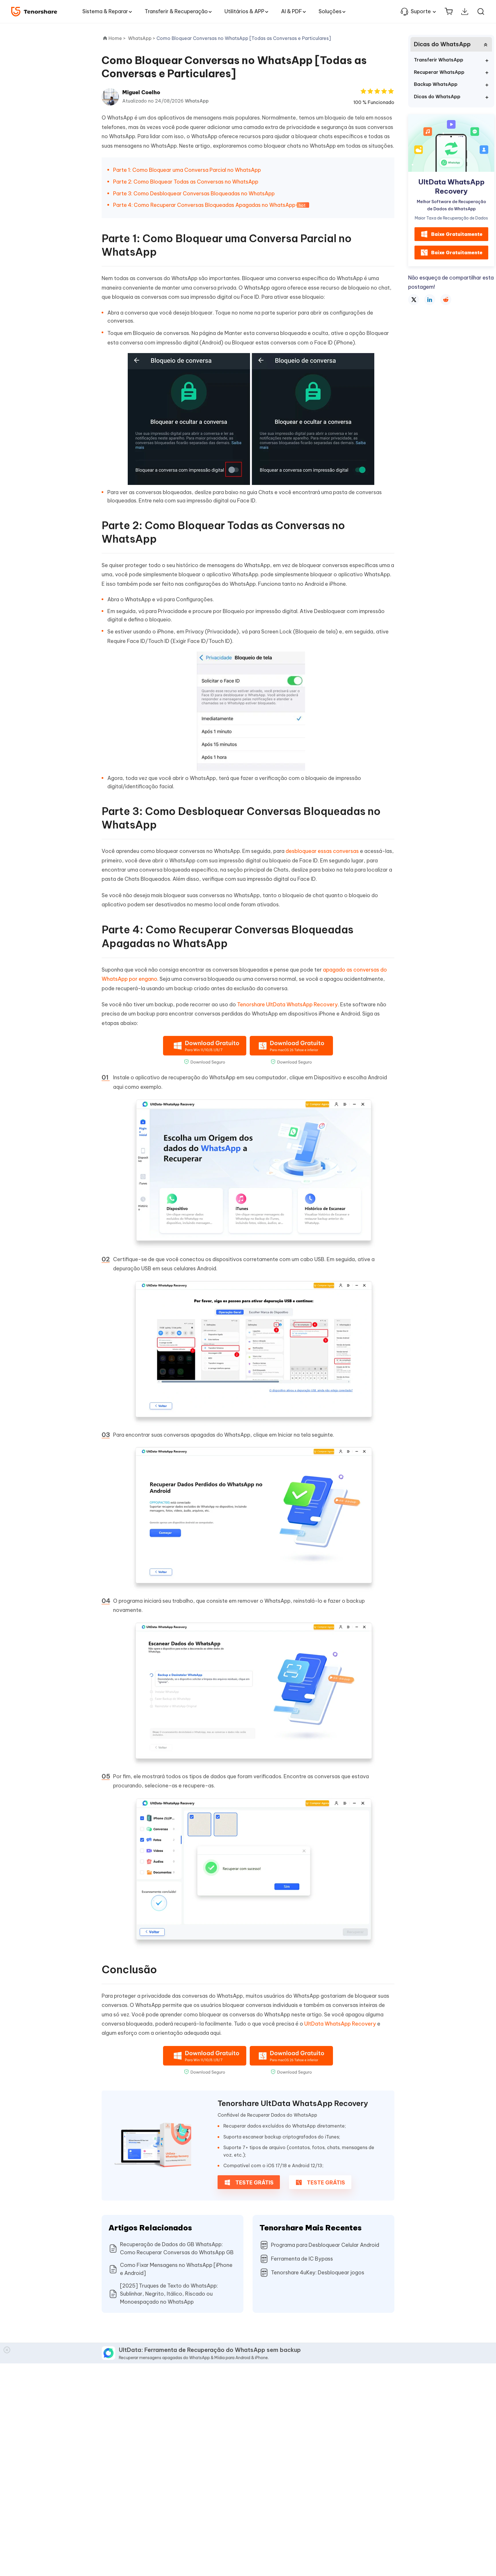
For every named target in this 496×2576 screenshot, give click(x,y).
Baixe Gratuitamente (457, 234)
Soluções (330, 11)
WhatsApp (197, 101)
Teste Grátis (254, 2183)
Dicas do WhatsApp (437, 97)
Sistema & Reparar (105, 11)
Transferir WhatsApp (439, 60)
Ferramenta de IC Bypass (302, 2259)
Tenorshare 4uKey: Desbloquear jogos (318, 2272)
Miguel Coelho (141, 92)
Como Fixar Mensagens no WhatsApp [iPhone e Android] (176, 2269)
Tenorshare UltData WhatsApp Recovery (287, 1004)
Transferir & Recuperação (176, 11)
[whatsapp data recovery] (153, 2146)
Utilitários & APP (244, 11)
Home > (117, 38)
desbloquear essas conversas (322, 851)
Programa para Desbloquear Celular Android (325, 2245)
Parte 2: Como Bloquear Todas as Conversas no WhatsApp (186, 182)
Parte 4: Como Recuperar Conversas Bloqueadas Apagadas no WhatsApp (204, 205)
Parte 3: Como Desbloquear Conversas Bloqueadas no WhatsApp (194, 193)
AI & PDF (291, 11)
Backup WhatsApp (436, 84)
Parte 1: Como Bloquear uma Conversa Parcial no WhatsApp (187, 170)
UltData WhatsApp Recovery (340, 2024)
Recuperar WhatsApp (439, 72)
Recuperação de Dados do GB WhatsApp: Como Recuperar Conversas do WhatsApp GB (177, 2248)
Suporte (421, 11)
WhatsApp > (142, 38)
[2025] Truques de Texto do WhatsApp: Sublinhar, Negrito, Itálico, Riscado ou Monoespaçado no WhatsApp (169, 2294)
